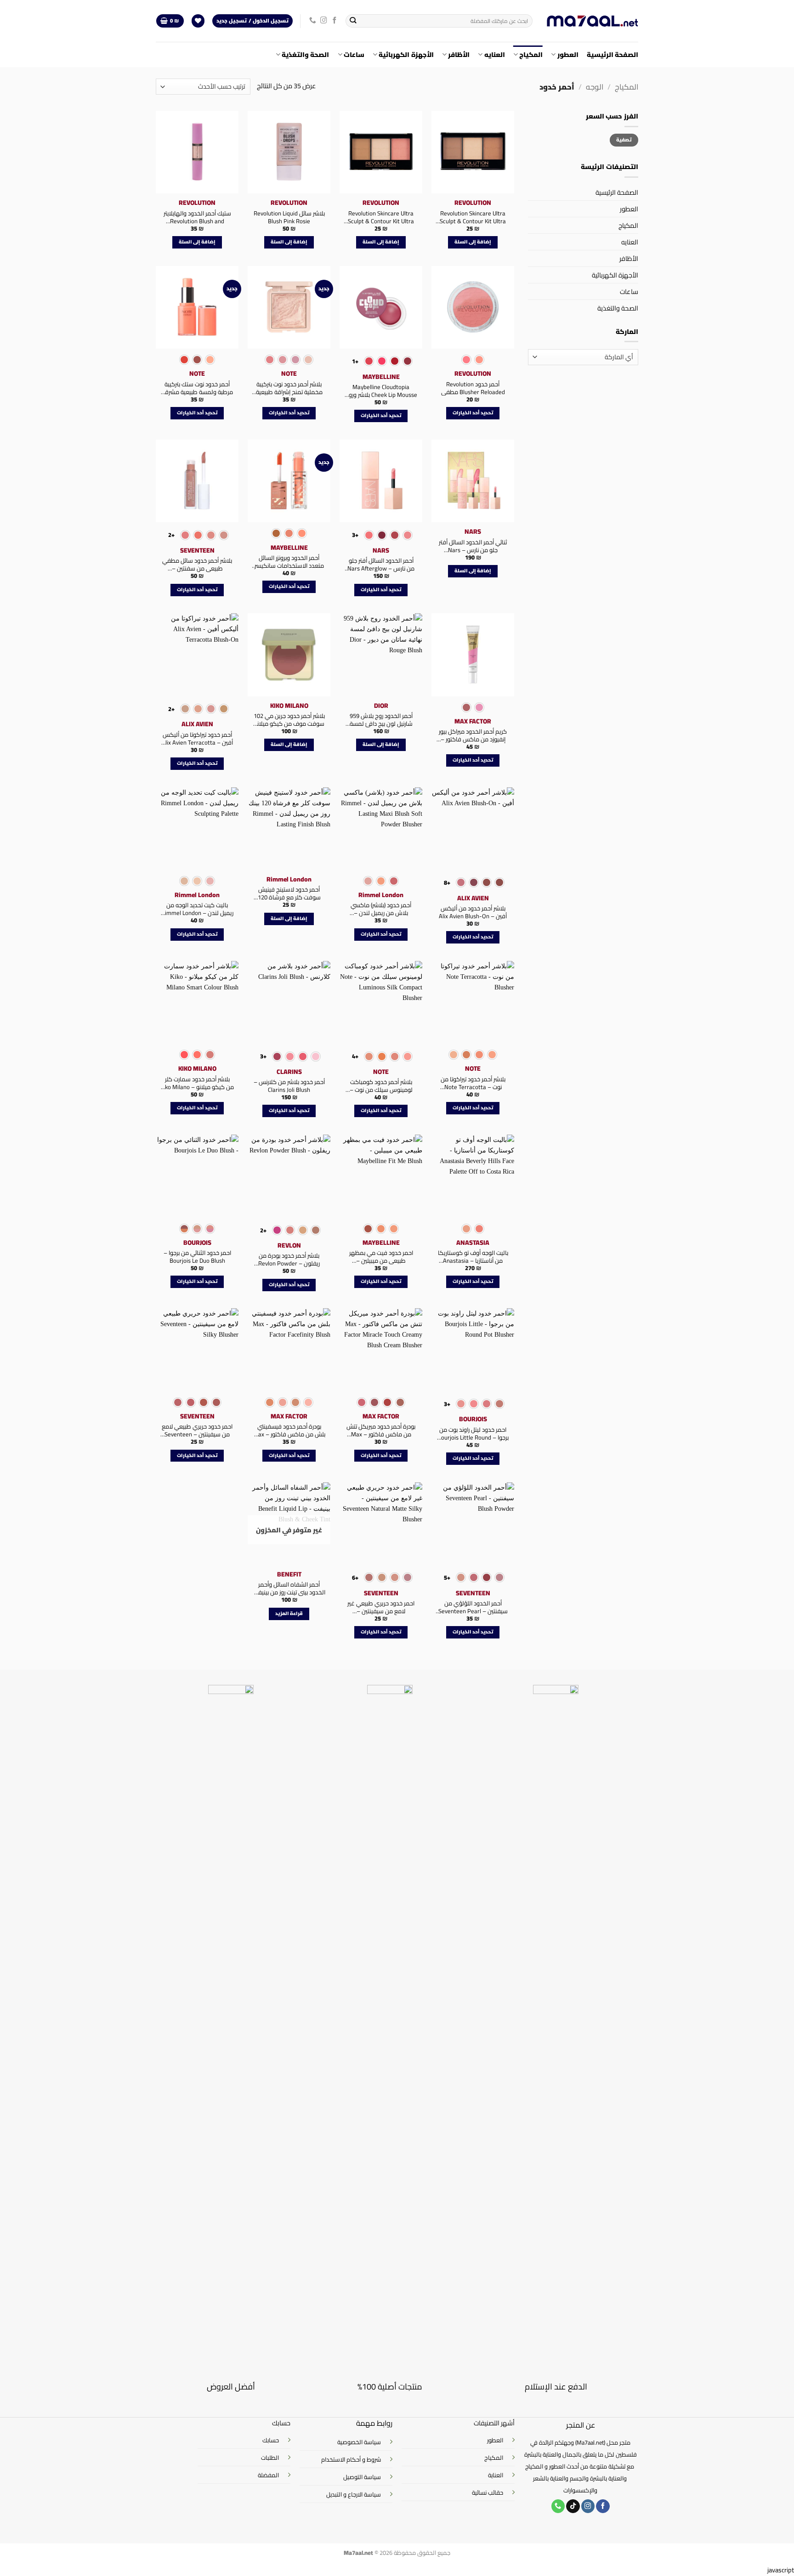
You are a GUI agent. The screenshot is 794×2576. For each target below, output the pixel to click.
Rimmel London (381, 895)
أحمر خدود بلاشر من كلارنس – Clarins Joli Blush (289, 1086)
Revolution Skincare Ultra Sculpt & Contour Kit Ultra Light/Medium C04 (473, 217)
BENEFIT (289, 1574)
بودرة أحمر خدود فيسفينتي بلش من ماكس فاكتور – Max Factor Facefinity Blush (289, 1430)
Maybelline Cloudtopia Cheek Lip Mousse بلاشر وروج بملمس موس (381, 391)
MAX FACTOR (473, 721)
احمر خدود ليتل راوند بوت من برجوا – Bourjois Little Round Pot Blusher (473, 1434)
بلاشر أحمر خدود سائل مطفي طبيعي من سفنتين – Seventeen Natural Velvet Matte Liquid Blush (197, 565)
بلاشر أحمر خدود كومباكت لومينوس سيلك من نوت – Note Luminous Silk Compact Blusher (381, 1086)
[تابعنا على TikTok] (573, 2506)
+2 (172, 535)
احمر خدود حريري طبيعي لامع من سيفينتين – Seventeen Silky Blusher (197, 1430)
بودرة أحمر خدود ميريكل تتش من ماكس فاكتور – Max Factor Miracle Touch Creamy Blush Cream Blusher (381, 1430)
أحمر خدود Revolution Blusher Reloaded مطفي (473, 388)
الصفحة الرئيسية (613, 54)
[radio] (479, 360)
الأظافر (459, 54)
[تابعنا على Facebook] (335, 21)
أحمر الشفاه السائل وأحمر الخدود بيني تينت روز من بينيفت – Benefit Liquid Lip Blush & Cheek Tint (289, 1588)
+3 (355, 535)
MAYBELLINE (381, 377)
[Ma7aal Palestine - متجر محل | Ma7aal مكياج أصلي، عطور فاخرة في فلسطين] (592, 21)
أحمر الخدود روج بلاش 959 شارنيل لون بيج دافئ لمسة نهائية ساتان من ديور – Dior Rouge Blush (381, 720)
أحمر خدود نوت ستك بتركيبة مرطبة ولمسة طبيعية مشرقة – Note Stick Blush (197, 388)
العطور (568, 54)
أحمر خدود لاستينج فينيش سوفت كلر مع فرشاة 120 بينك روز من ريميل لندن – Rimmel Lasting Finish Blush (289, 893)
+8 (447, 882)
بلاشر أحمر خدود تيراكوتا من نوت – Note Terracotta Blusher (473, 1083)
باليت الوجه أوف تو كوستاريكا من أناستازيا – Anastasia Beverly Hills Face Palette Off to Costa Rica (473, 1257)
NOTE (289, 373)
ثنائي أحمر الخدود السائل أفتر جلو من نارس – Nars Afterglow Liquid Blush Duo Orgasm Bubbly (473, 546)
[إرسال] (353, 21)
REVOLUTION (473, 203)
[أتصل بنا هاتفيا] (313, 21)
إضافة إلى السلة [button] (473, 242)
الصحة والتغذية (305, 54)
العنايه (494, 54)
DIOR (381, 706)
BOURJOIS (197, 1243)
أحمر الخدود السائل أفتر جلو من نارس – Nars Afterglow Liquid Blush (381, 565)
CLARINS (289, 1072)
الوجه (595, 87)
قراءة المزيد (289, 1613)
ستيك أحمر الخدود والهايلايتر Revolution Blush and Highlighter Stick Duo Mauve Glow (197, 217)
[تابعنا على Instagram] (324, 21)
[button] (170, 21)
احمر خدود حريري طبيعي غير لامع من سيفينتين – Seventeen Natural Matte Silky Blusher (381, 1607)
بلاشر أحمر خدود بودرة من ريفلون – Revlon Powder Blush (289, 1260)
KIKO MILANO (289, 706)
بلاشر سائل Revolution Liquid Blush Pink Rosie (289, 217)
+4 (355, 1056)
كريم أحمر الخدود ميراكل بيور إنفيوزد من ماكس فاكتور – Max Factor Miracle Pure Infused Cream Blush (473, 735)
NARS (473, 531)
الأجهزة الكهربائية (406, 54)
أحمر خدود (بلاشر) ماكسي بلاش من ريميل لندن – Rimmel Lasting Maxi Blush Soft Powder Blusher (381, 909)
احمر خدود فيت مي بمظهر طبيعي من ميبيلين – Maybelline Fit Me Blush (381, 1257)
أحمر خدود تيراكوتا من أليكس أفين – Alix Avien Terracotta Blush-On (197, 739)
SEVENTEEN (197, 550)
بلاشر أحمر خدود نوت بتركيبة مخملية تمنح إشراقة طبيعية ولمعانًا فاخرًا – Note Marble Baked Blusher (289, 388)
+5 (447, 1577)
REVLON (289, 1245)
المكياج (531, 54)
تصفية (624, 140)
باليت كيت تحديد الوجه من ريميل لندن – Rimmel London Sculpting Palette (197, 909)
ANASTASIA (473, 1243)
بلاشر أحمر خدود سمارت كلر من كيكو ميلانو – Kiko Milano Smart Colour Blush (197, 1083)
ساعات (354, 54)
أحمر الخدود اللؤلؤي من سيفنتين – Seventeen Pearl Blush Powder (473, 1607)
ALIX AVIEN (197, 724)
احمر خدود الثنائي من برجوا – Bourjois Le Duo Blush (197, 1257)
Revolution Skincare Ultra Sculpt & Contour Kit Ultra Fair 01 (381, 217)
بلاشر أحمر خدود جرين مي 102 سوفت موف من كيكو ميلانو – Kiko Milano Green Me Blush (289, 720)
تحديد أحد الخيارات (473, 413)
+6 (355, 1577)
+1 (355, 361)
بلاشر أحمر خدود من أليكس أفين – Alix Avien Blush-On (473, 912)
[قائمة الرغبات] (198, 21)
